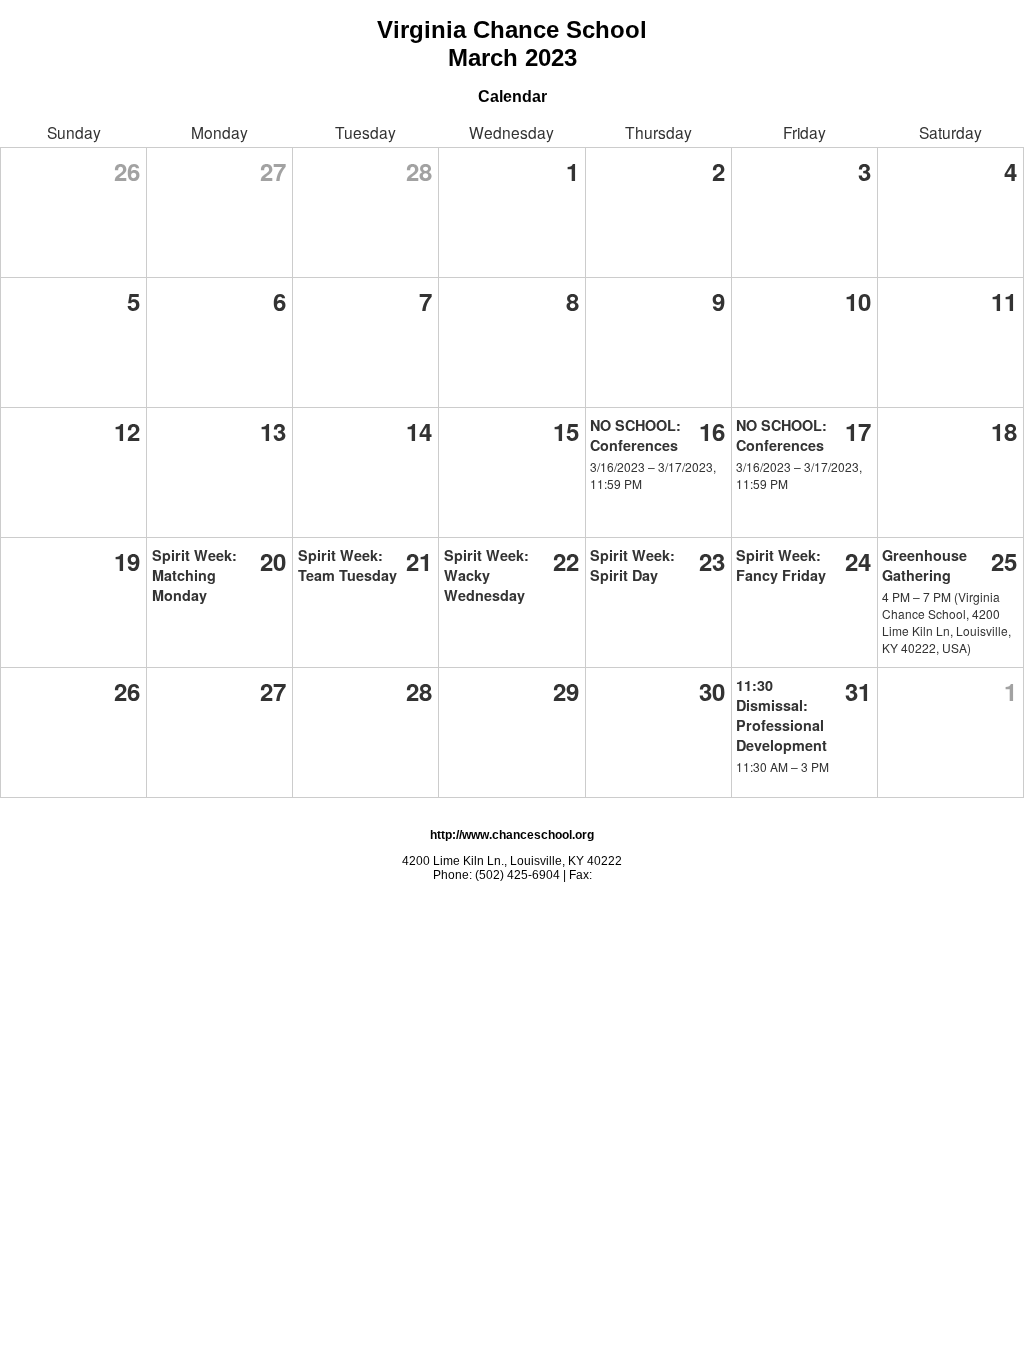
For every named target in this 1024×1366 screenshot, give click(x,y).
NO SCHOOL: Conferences (635, 435)
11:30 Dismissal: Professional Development (781, 715)
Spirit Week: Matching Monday (194, 575)
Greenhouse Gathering (924, 565)
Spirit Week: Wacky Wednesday (486, 575)
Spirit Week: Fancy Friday (781, 565)
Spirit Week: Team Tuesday (347, 565)
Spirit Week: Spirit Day (632, 565)
